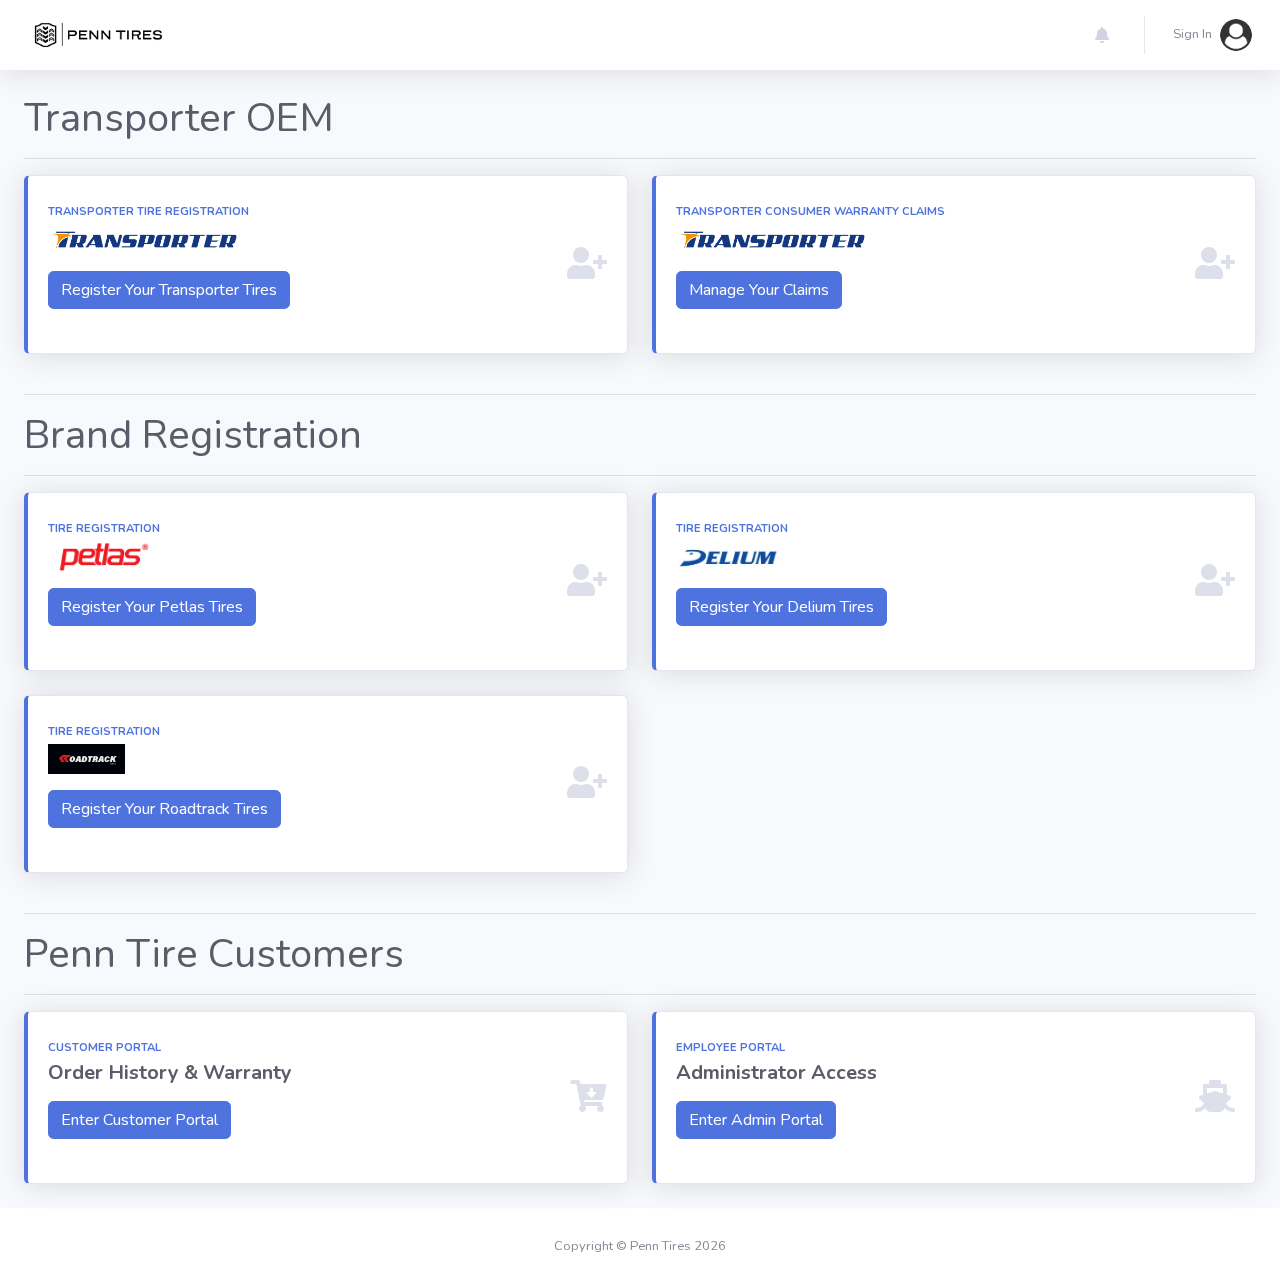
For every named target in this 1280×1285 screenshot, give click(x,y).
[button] (1102, 35)
